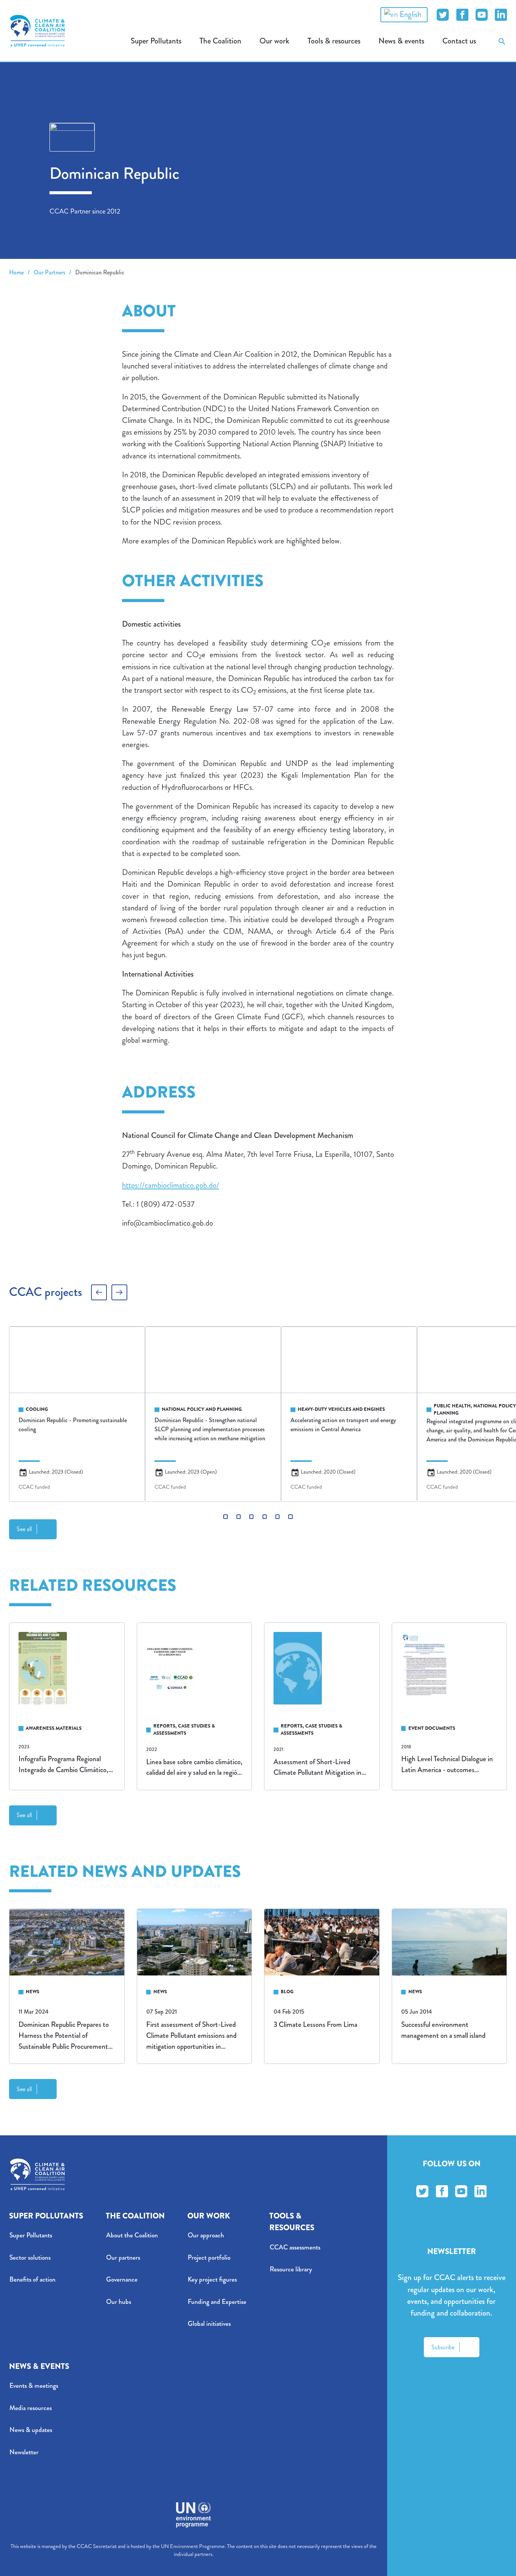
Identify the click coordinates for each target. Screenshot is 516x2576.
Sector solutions (30, 2258)
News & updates (31, 2430)
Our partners (123, 2258)
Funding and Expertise (217, 2302)
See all (24, 1529)
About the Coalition (132, 2235)
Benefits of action (32, 2280)
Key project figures (212, 2280)
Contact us (459, 41)
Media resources (31, 2408)
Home (16, 272)
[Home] (37, 31)
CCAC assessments (295, 2247)
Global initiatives (209, 2324)
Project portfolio (209, 2258)
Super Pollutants (31, 2235)
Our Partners (49, 272)
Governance (122, 2280)
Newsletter (24, 2452)
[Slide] (225, 1516)
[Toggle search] (502, 41)
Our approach (206, 2235)
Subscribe (443, 2347)
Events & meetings (34, 2386)
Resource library (291, 2269)
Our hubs (119, 2302)
